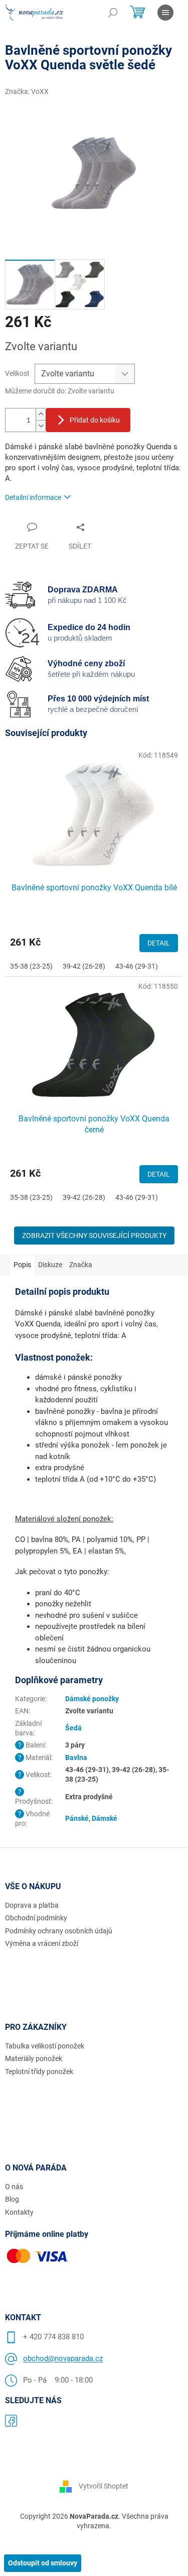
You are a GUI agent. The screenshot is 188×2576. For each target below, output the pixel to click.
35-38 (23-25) (31, 966)
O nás (14, 2187)
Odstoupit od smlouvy (43, 2563)
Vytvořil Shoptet (104, 2486)
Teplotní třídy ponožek (39, 2072)
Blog (12, 2199)
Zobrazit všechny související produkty (94, 1235)
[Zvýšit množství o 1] (41, 414)
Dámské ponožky (92, 1699)
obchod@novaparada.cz (63, 2358)
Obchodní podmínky (36, 1918)
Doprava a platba (32, 1905)
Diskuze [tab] (50, 1265)
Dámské (105, 1818)
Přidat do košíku (95, 420)
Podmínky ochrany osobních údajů (59, 1931)
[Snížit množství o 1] (41, 426)
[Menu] (165, 13)
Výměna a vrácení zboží (42, 1943)
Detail (159, 943)
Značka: (27, 91)
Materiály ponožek (34, 2058)
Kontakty (19, 2212)
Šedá (73, 1728)
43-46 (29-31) (137, 966)
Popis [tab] (22, 1265)
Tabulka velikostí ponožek (45, 2046)
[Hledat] (113, 13)
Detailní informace (33, 497)
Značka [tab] (81, 1265)
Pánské (77, 1818)
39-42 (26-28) (84, 966)
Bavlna (76, 1758)
